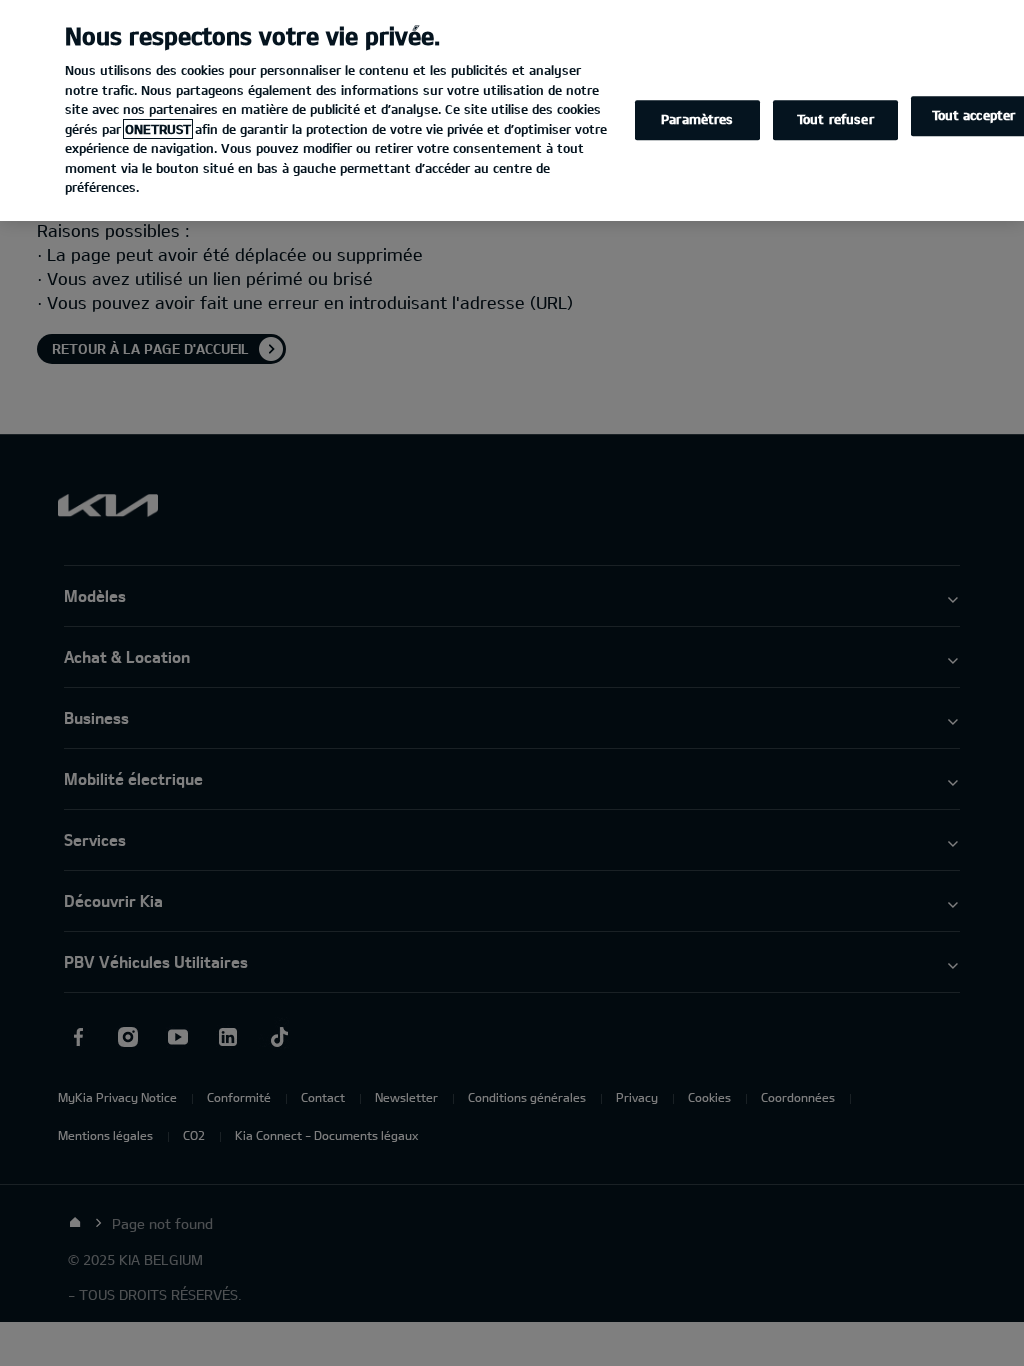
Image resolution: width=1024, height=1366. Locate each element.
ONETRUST (158, 129)
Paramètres (697, 120)
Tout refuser (835, 120)
